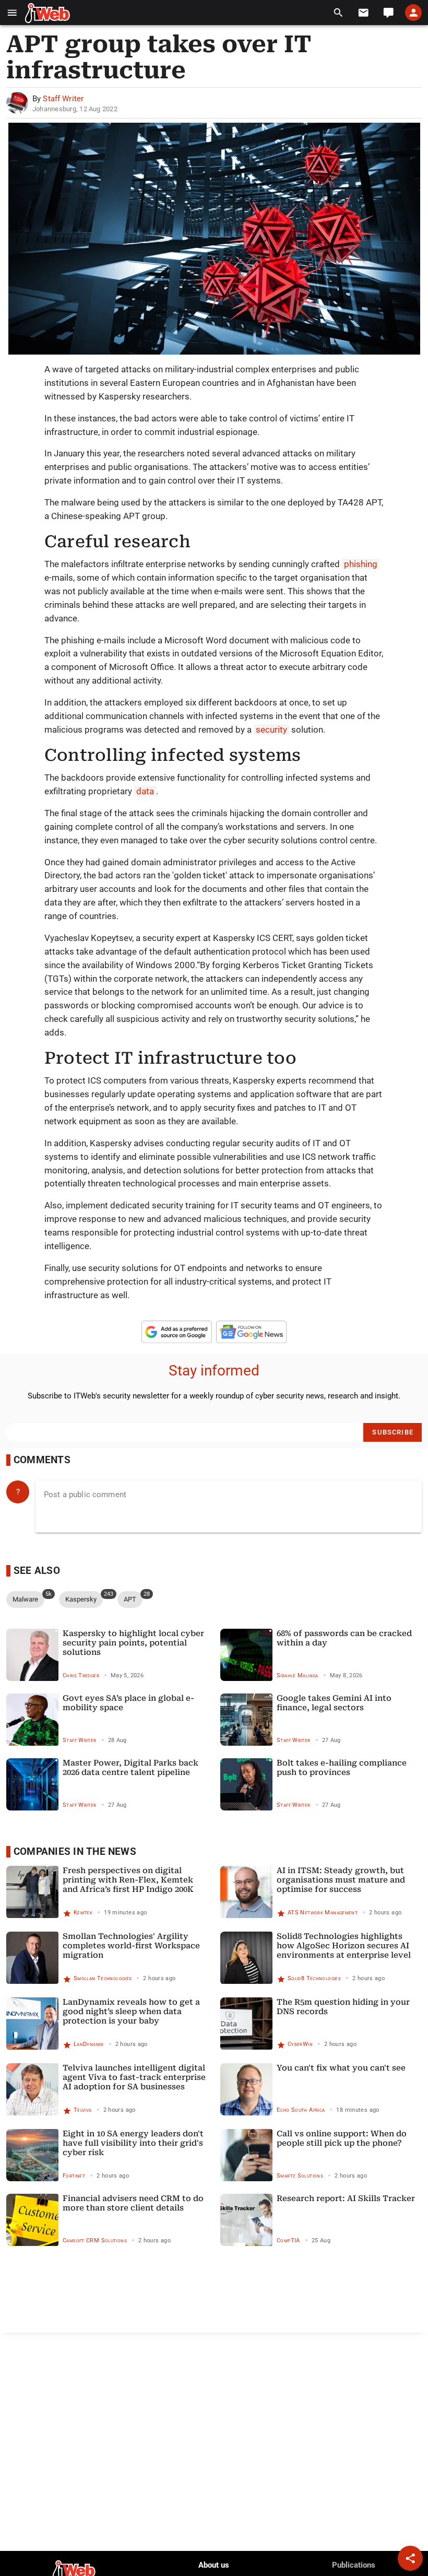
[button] (12, 13)
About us (214, 2565)
